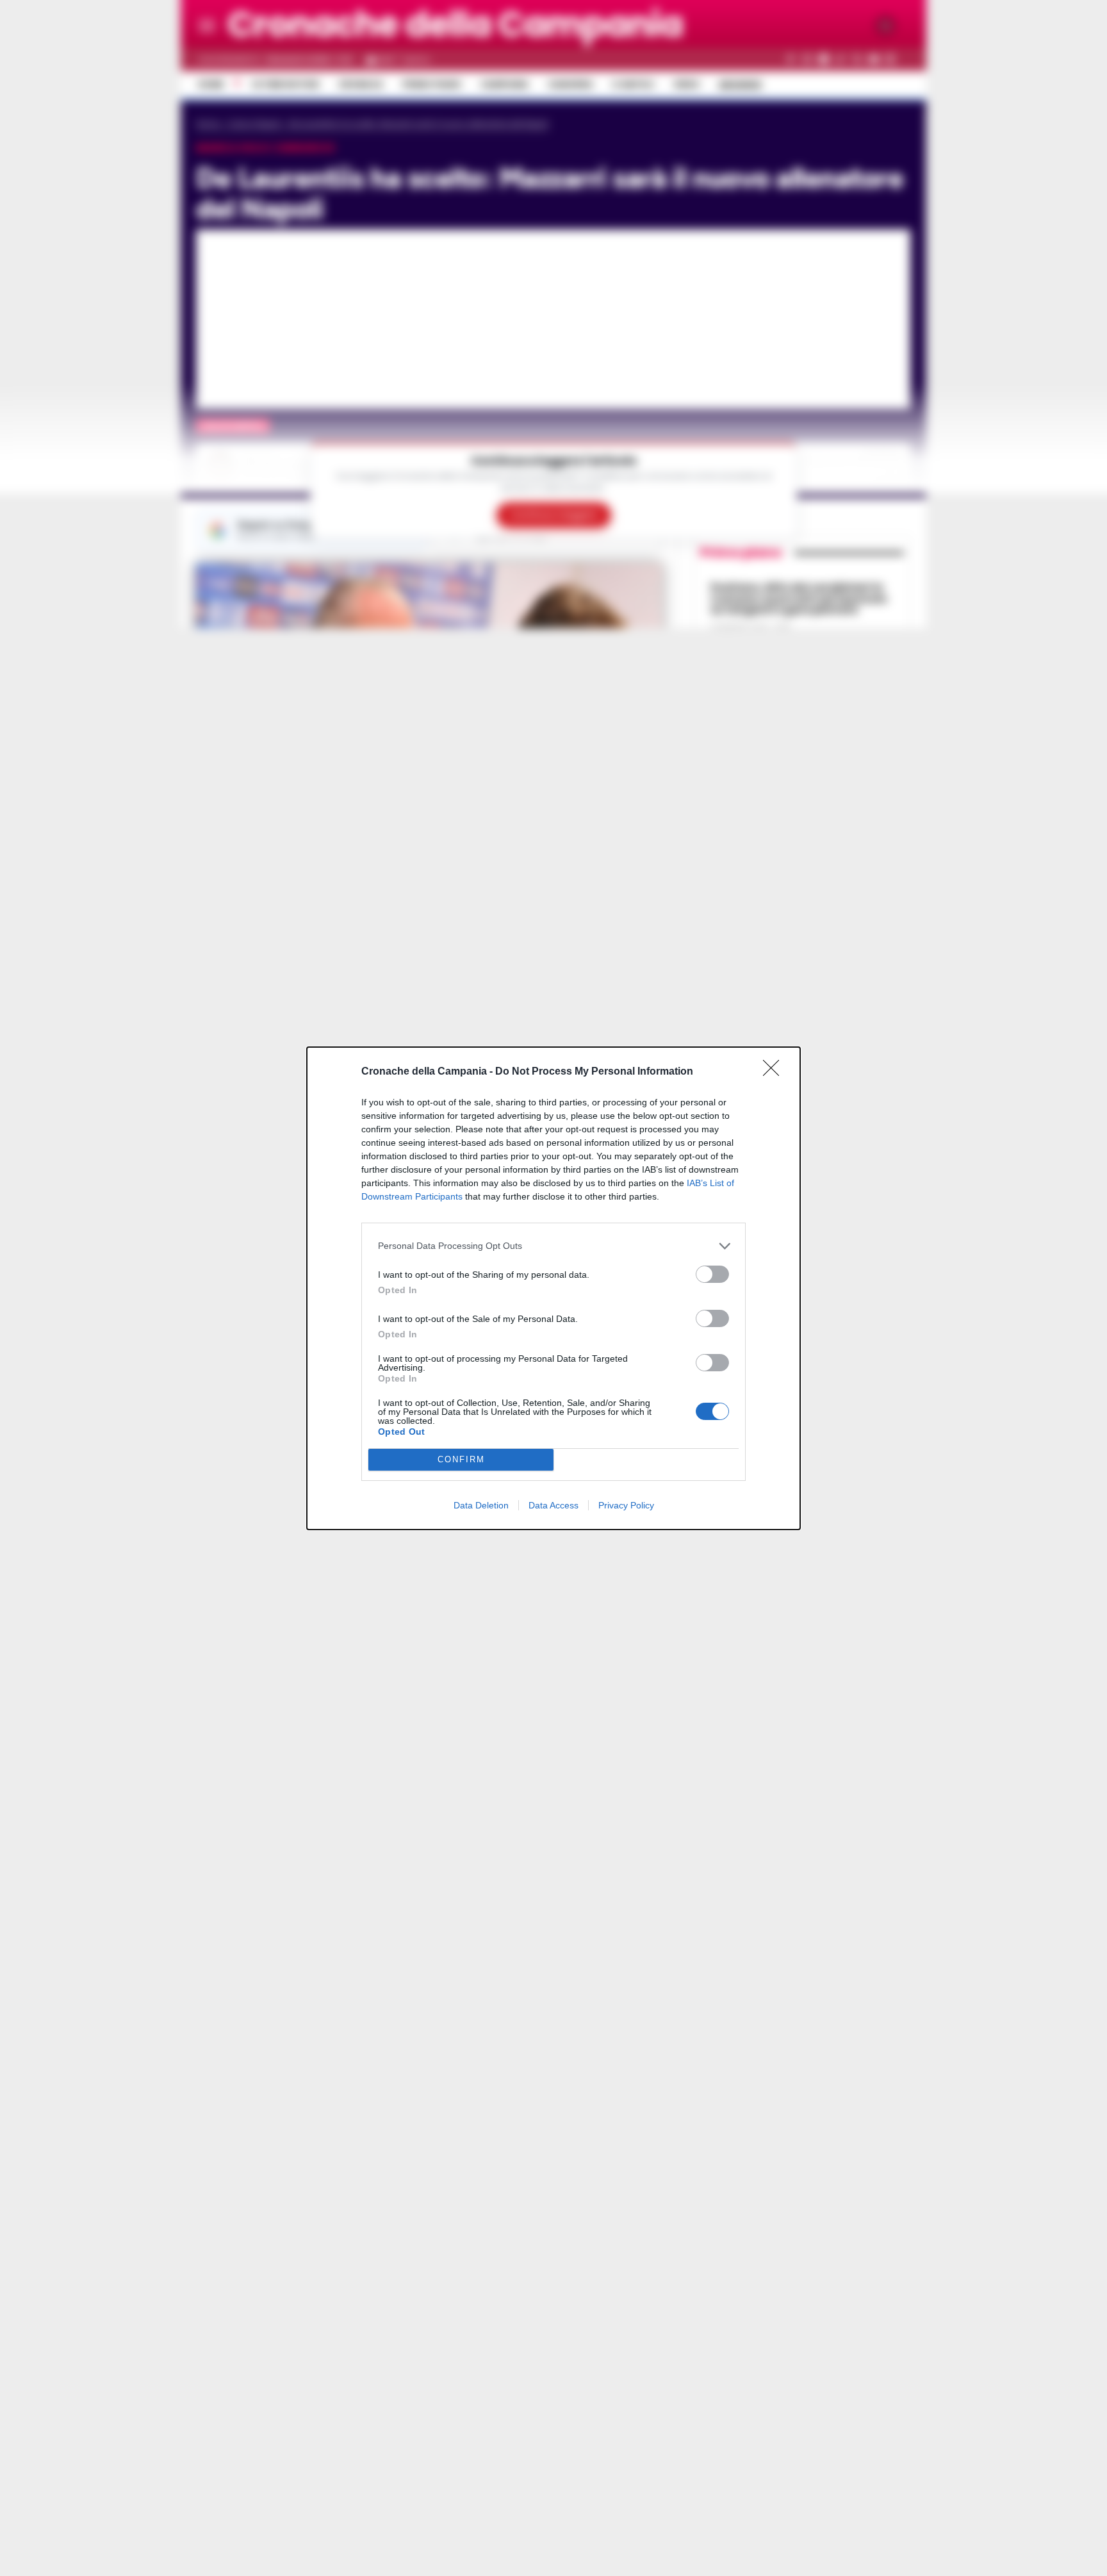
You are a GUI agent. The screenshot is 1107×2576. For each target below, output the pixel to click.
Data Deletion (481, 1505)
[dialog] (553, 1288)
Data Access (553, 1505)
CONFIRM (461, 1459)
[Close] (775, 1072)
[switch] (712, 1274)
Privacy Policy (626, 1505)
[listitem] (553, 1246)
